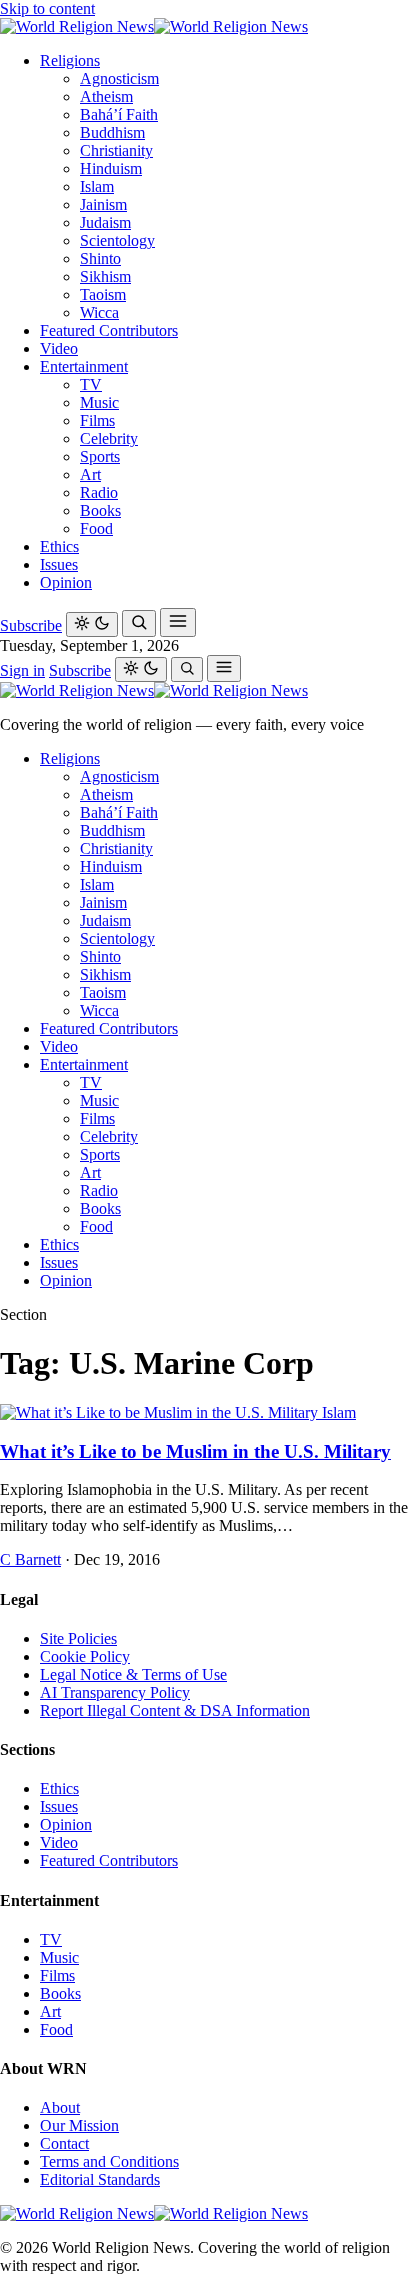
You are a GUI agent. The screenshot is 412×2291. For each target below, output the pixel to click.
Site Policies (78, 1638)
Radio (99, 492)
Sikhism (105, 276)
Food (96, 528)
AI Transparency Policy (115, 1692)
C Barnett (30, 1559)
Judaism (105, 222)
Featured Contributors (109, 330)
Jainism (103, 204)
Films (97, 420)
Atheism (106, 96)
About (60, 2107)
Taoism (103, 294)
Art (90, 474)
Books (100, 510)
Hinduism (111, 168)
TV (91, 384)
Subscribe (31, 625)
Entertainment (84, 366)
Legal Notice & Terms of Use (133, 1674)
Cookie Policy (85, 1656)
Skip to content (47, 8)
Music (99, 402)
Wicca (99, 312)
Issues (59, 564)
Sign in (22, 670)
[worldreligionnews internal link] (154, 26)
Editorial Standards (100, 2179)
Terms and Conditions (109, 2161)
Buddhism (112, 132)
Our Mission (79, 2125)
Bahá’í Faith (119, 114)
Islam (97, 186)
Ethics (59, 546)
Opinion (66, 582)
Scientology (117, 240)
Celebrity (109, 438)
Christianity (116, 150)
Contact (64, 2143)
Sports (100, 456)
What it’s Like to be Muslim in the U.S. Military (195, 1451)
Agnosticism (119, 78)
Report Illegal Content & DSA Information (175, 1710)
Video (59, 348)
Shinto (100, 258)
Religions (70, 60)
